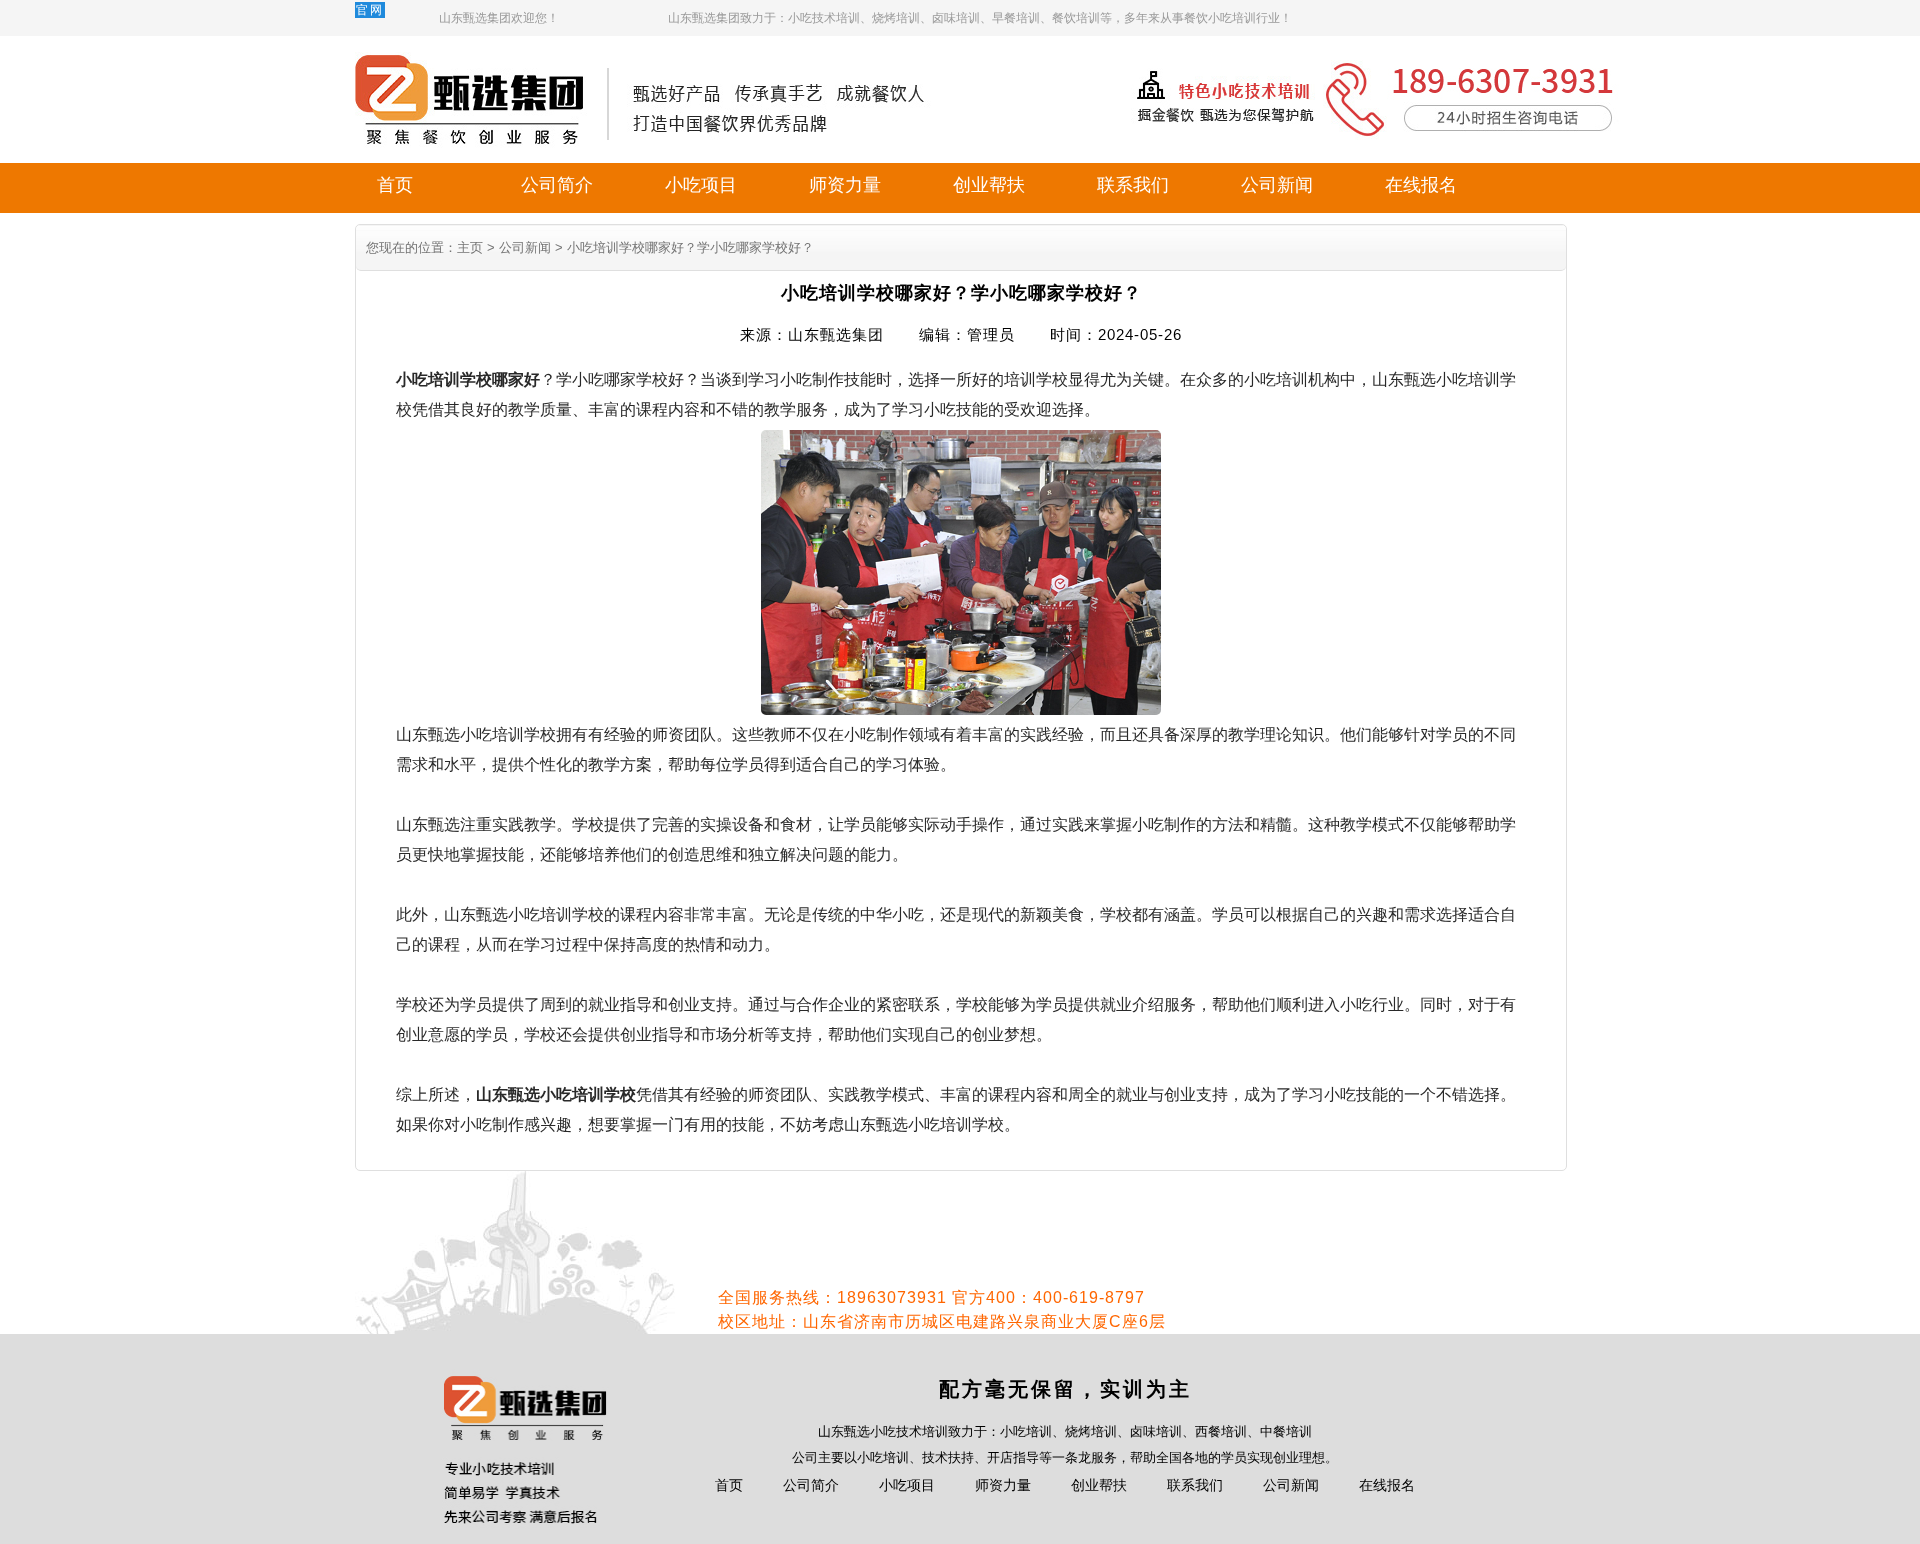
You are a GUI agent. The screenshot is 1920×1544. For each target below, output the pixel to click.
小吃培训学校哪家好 (468, 379)
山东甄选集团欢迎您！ (499, 18)
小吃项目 (701, 185)
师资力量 (845, 185)
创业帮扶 (989, 185)
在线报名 (1421, 185)
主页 (470, 247)
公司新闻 (1277, 185)
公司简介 (557, 185)
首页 (395, 185)
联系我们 (1133, 185)
